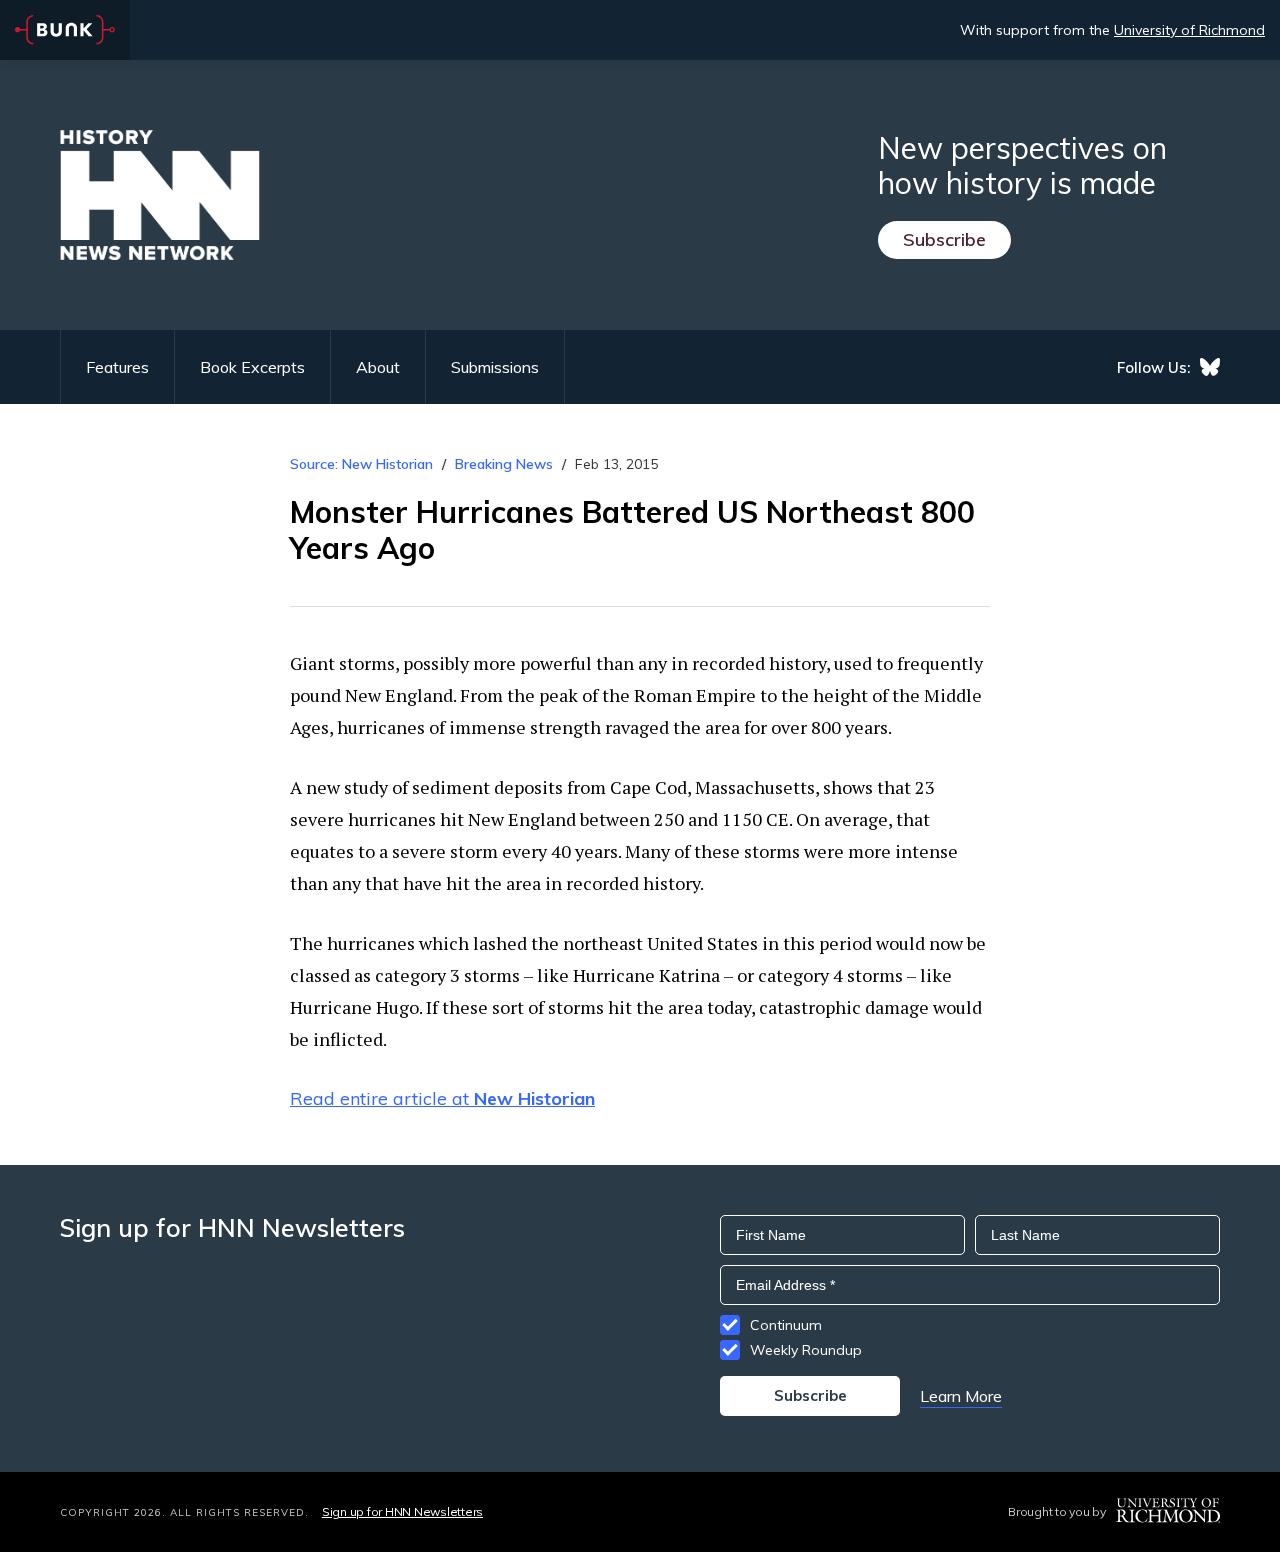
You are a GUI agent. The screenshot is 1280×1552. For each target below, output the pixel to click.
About (378, 367)
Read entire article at (442, 1098)
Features (117, 367)
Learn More (961, 1396)
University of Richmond (1189, 30)
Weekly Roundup (806, 1350)
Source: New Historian (361, 464)
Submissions (495, 367)
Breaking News (504, 464)
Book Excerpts (252, 367)
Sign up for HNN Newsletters (402, 1511)
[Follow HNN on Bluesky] (1210, 367)
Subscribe (944, 239)
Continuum (786, 1325)
